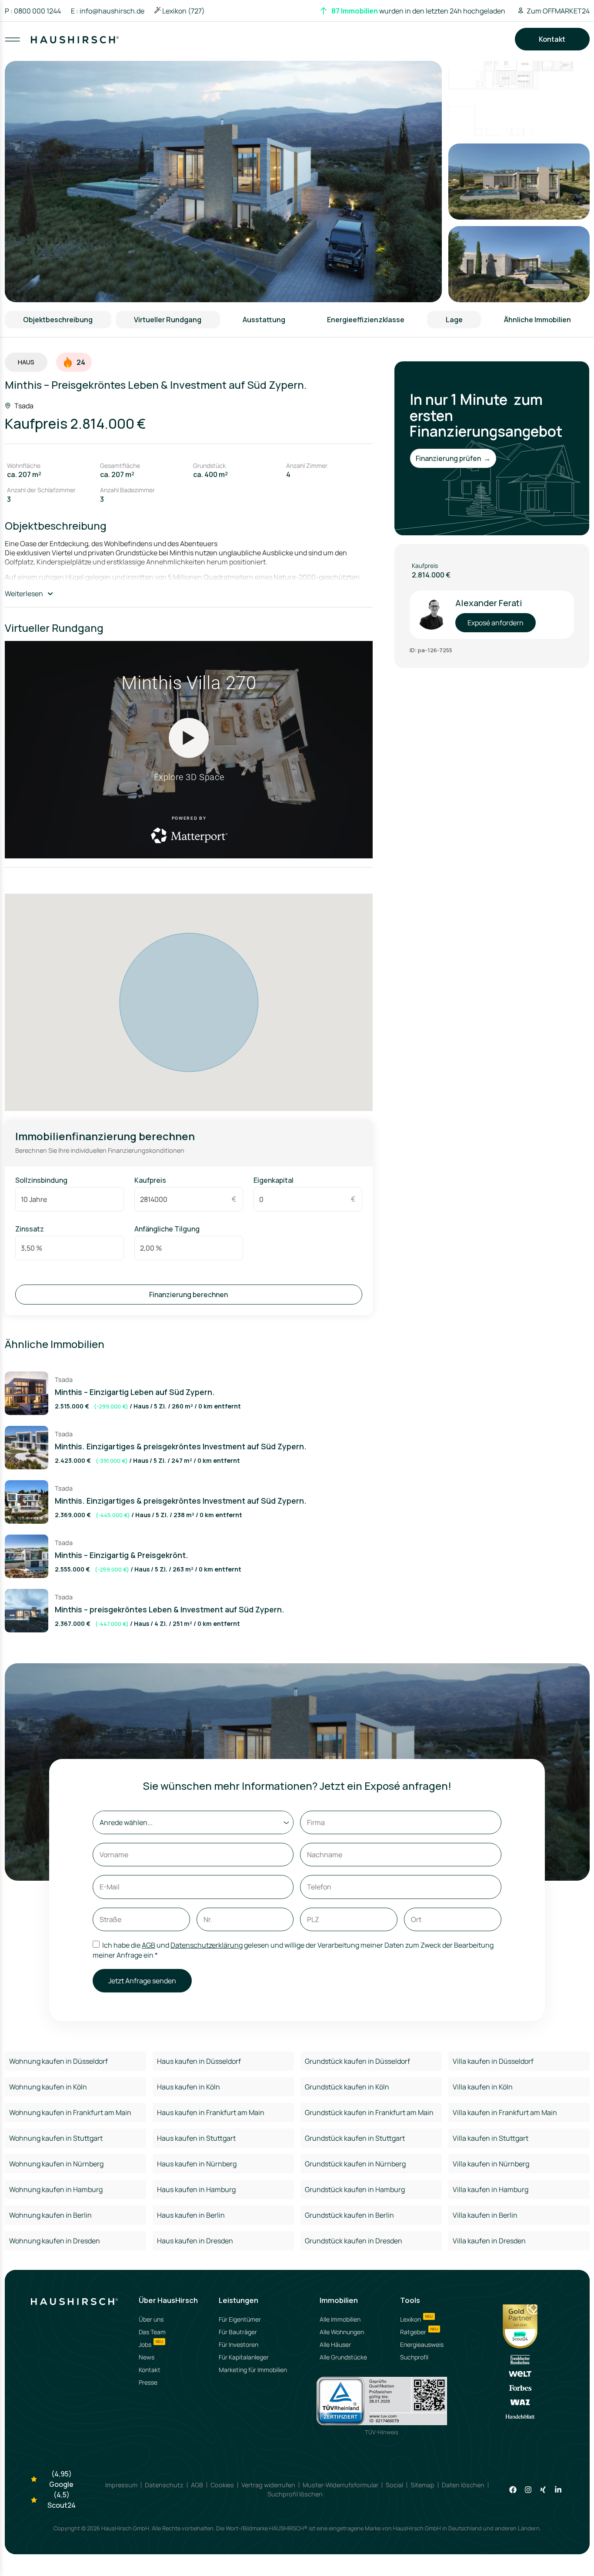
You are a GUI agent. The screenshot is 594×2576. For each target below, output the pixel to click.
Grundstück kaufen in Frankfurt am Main (369, 2112)
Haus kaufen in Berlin (191, 2215)
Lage (454, 320)
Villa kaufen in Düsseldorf (493, 2061)
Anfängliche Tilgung (167, 1229)
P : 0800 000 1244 (33, 11)
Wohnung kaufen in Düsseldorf (58, 2061)
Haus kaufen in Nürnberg (197, 2164)
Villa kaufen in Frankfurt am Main (505, 2112)
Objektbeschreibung (58, 320)
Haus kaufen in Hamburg (196, 2189)
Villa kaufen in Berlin (485, 2215)
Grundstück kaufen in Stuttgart (355, 2138)
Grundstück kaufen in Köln (347, 2087)
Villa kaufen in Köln (483, 2087)
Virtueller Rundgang (168, 320)
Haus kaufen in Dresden (195, 2241)
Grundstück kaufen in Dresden (354, 2241)
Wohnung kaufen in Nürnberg (56, 2164)
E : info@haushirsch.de (108, 11)
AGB (148, 1945)
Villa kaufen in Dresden (489, 2241)
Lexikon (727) (184, 11)
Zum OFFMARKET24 (558, 11)
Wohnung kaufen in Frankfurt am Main (70, 2112)
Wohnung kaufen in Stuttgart (56, 2138)
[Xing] (543, 2490)
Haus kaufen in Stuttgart (196, 2138)
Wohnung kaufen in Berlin (50, 2215)
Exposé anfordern (496, 623)
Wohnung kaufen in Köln (48, 2087)
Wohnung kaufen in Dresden (55, 2241)
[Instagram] (528, 2490)
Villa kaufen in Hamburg (491, 2189)
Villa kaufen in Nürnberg (491, 2164)
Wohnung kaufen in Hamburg (56, 2189)
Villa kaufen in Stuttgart (491, 2138)
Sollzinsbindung (41, 1180)
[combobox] (298, 48)
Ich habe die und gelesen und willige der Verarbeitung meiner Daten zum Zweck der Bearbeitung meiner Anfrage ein (293, 1950)
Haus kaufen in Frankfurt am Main (211, 2112)
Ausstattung (264, 320)
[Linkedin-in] (558, 2490)
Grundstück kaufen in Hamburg (355, 2189)
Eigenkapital (274, 1180)
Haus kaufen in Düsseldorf (199, 2061)
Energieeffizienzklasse (366, 320)
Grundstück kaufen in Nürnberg (355, 2164)
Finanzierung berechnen (189, 1295)
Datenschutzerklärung (207, 1945)
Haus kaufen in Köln (189, 2087)
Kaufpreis (150, 1180)
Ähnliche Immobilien (537, 320)
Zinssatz (30, 1229)
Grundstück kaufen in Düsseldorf (357, 2061)
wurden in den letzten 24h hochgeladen (418, 11)
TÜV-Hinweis (382, 2432)
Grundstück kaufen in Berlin (349, 2215)
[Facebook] (513, 2490)
